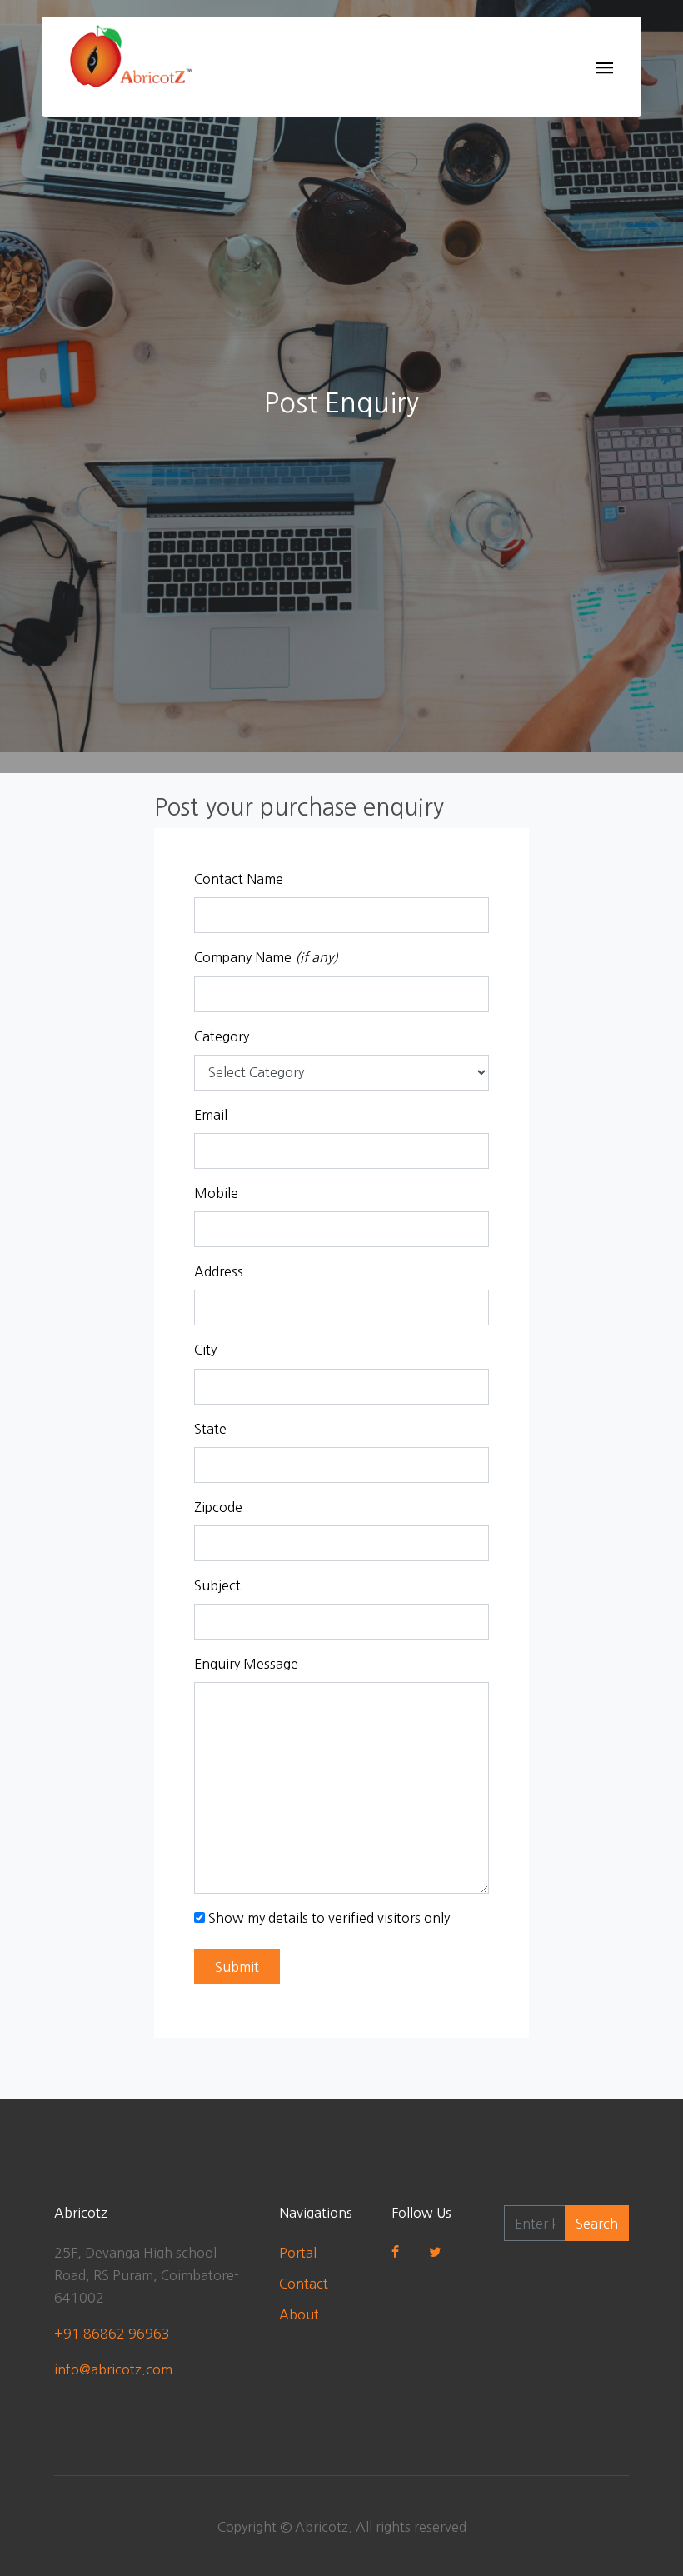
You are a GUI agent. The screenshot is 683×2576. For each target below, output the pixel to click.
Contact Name (239, 879)
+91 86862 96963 (112, 2334)
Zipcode (218, 1507)
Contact (304, 2284)
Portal (298, 2253)
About (299, 2314)
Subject (217, 1585)
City (205, 1350)
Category (222, 1036)
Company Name (266, 957)
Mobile (216, 1193)
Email (211, 1115)
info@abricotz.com (113, 2369)
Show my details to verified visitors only (329, 1918)
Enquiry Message (246, 1664)
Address (219, 1271)
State (210, 1429)
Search (597, 2224)
